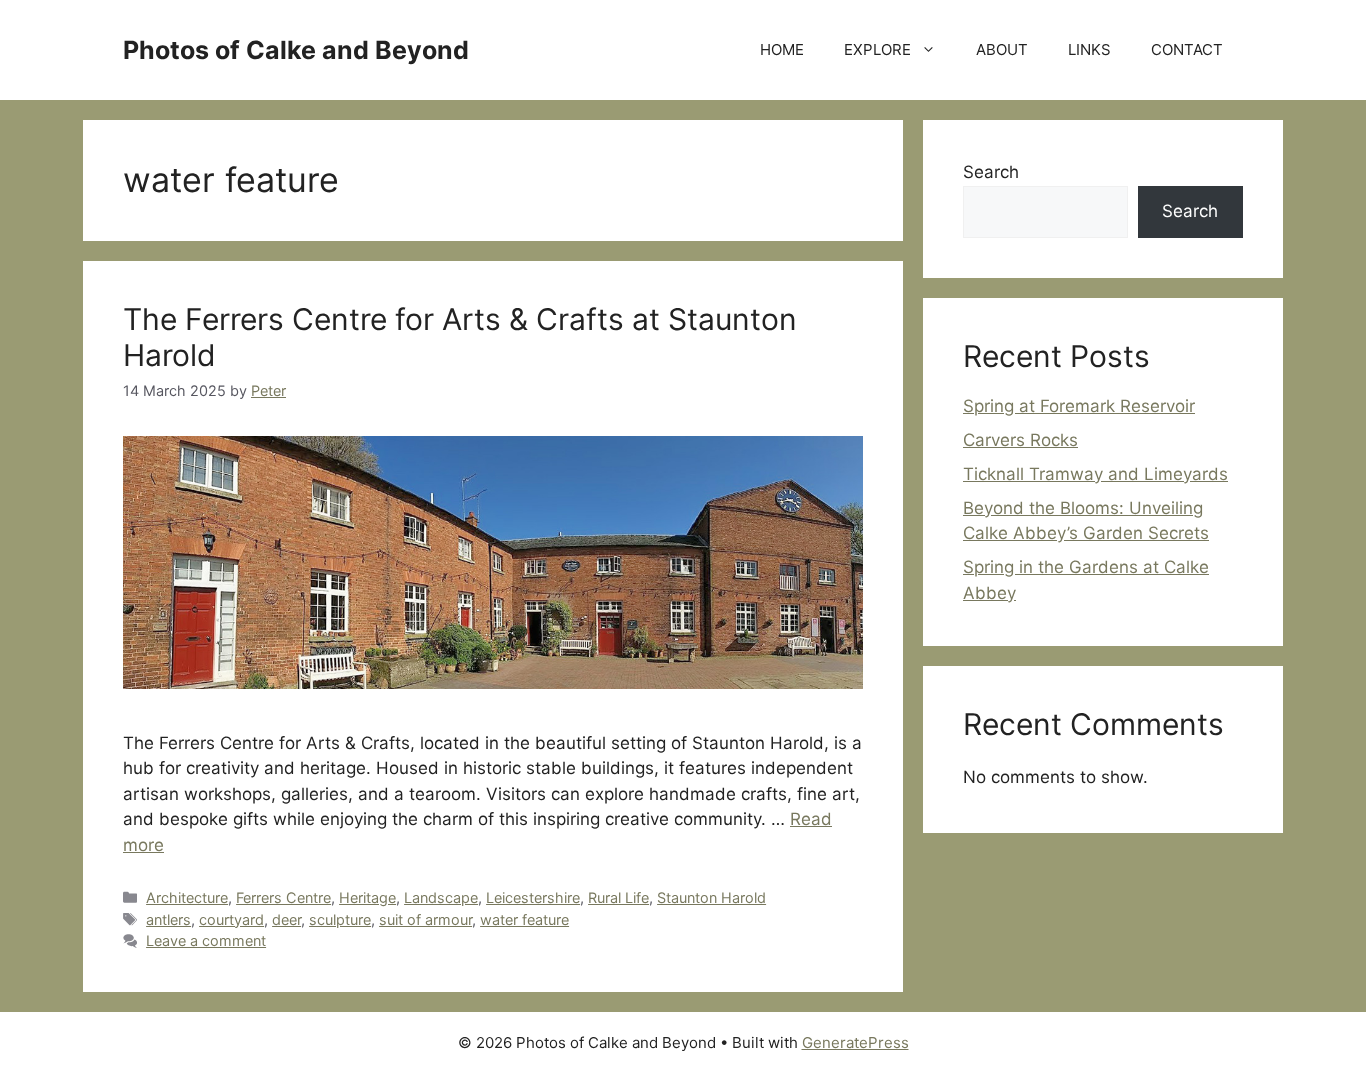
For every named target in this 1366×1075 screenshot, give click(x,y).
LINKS (1089, 49)
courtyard (231, 919)
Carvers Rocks (1020, 440)
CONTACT (1187, 49)
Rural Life (618, 897)
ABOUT (1002, 49)
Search (991, 172)
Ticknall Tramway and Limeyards (1095, 474)
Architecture (187, 897)
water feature (524, 919)
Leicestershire (533, 897)
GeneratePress (855, 1042)
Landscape (441, 897)
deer (286, 919)
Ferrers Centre (283, 897)
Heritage (367, 897)
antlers (168, 919)
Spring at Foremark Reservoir (1079, 406)
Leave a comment (206, 940)
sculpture (340, 919)
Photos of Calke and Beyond (296, 50)
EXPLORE (877, 49)
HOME (782, 49)
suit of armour (425, 919)
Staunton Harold (711, 897)
